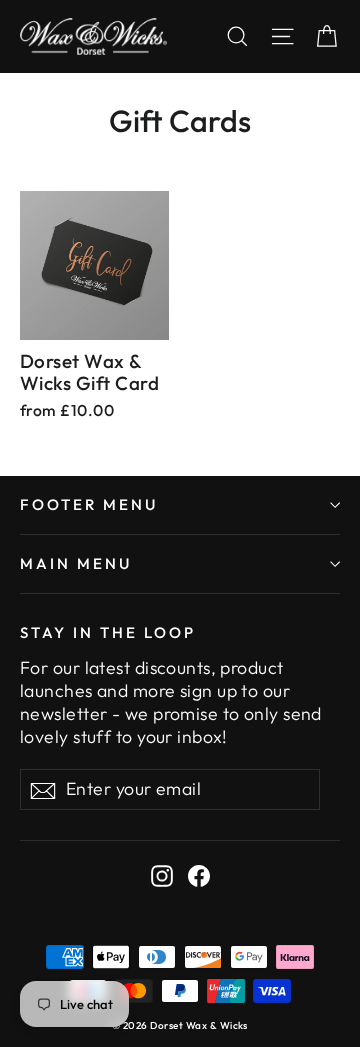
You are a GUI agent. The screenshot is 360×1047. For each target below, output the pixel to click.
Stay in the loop (108, 632)
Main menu (76, 563)
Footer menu (89, 504)
